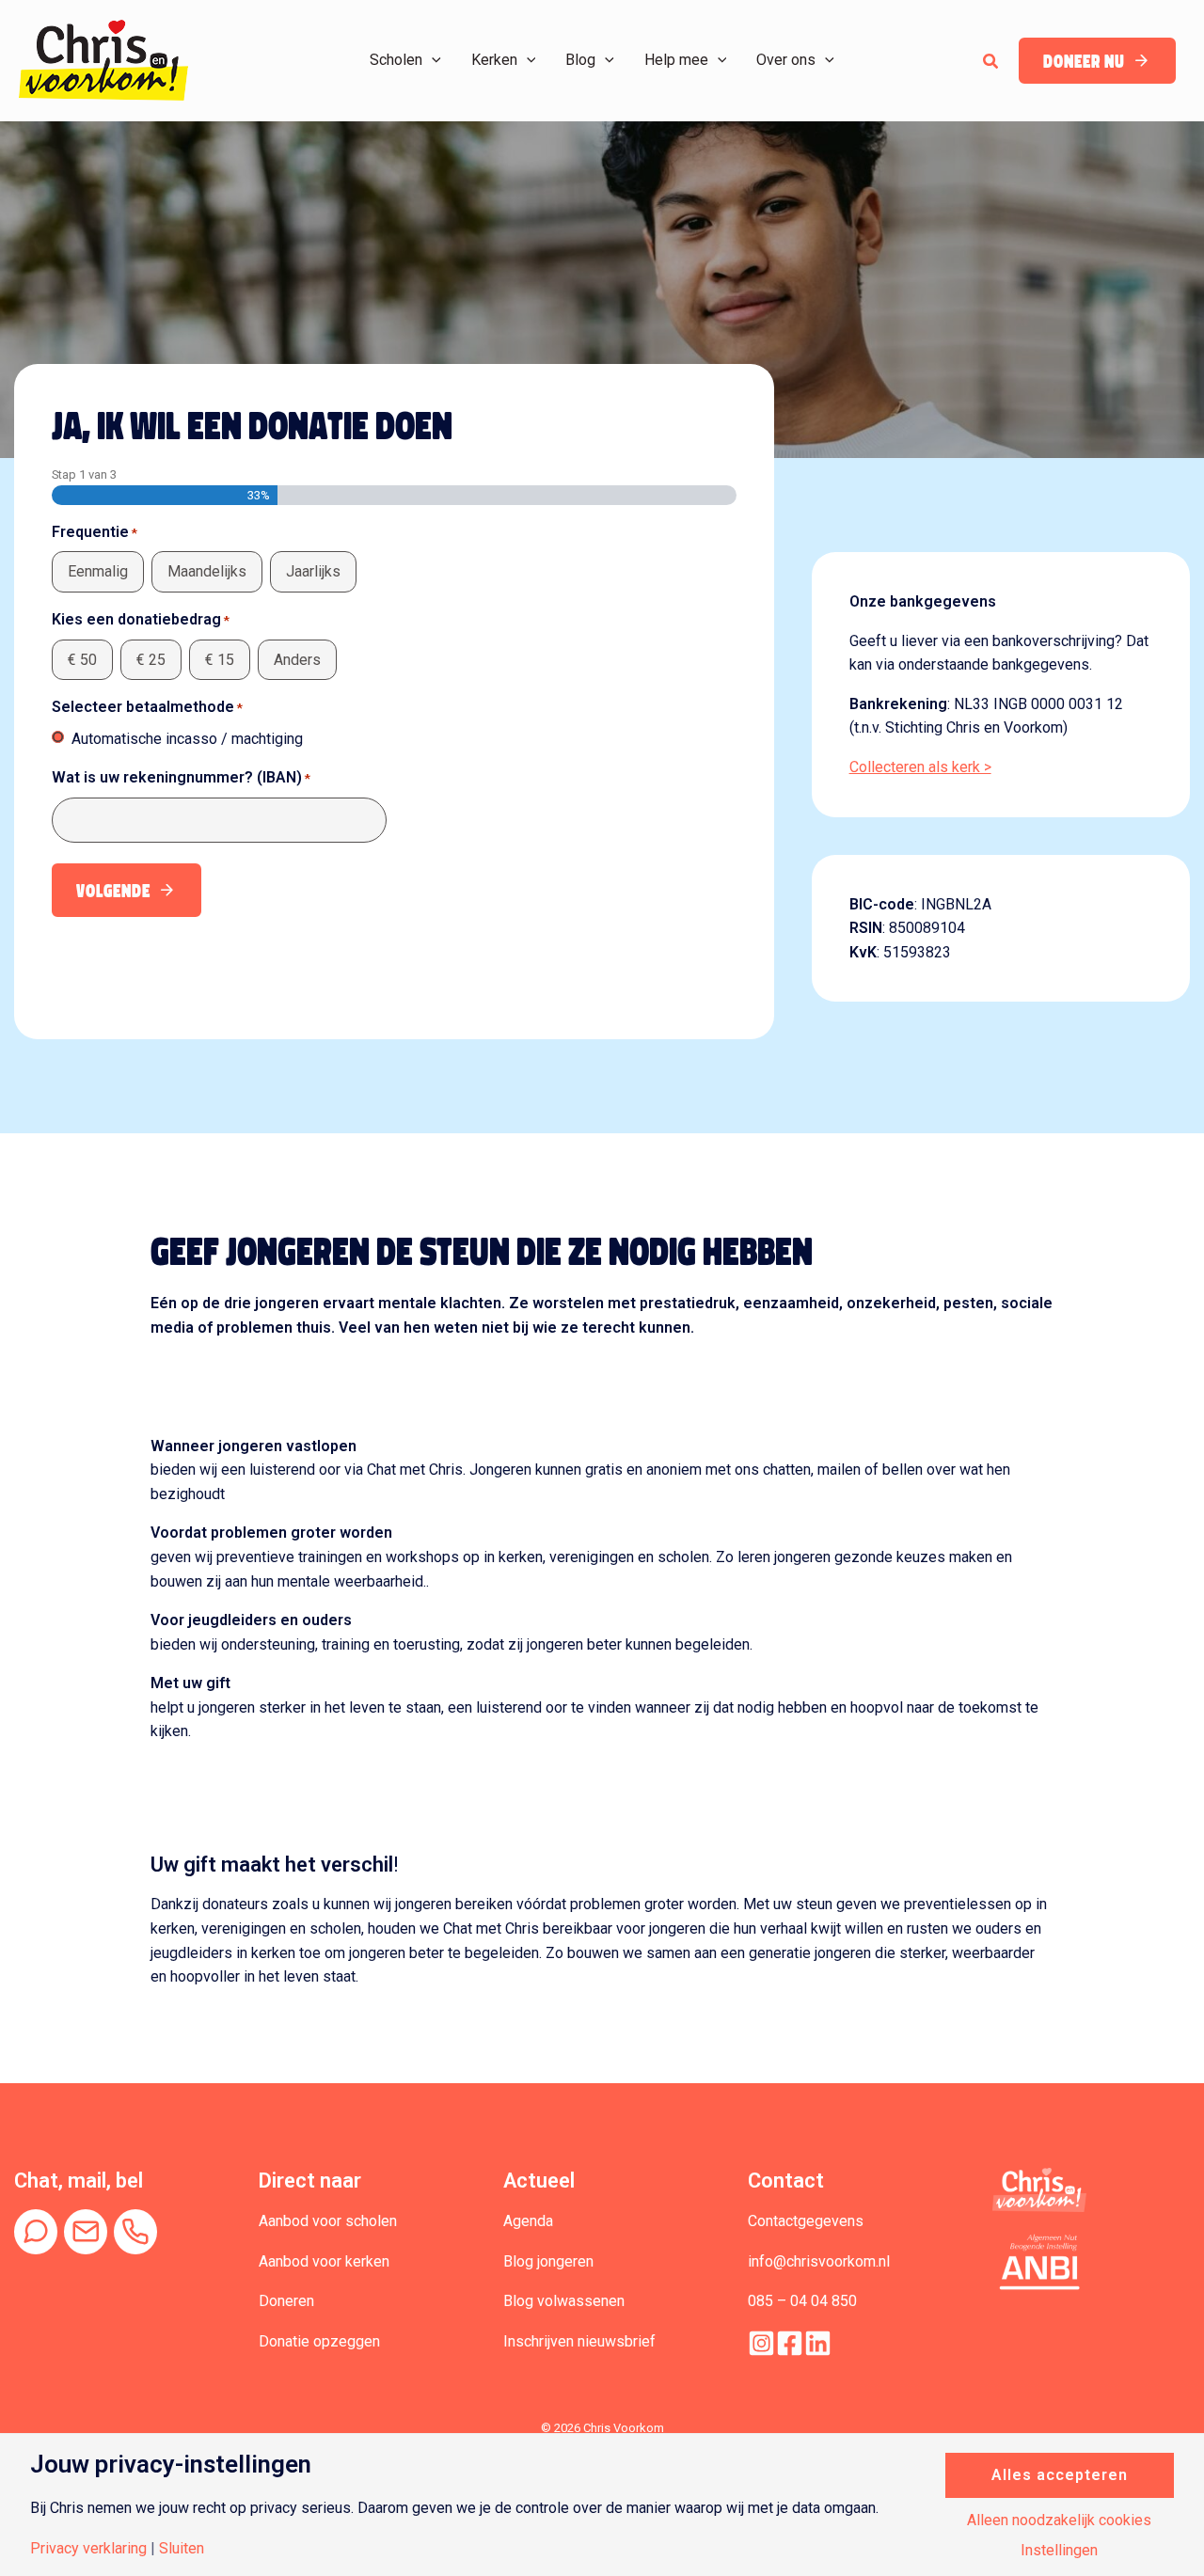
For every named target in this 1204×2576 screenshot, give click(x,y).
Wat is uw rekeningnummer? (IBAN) (181, 777)
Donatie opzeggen (319, 2341)
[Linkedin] (818, 2343)
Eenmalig (98, 571)
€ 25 (151, 660)
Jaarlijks (313, 571)
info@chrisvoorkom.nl (819, 2261)
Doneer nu (1084, 62)
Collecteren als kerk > (920, 767)
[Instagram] (761, 2343)
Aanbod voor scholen (328, 2221)
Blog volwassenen (564, 2301)
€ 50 (82, 660)
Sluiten (182, 2549)
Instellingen (1059, 2551)
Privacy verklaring (88, 2549)
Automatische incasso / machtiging (187, 739)
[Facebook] (790, 2343)
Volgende (113, 891)
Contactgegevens (806, 2221)
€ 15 (220, 660)
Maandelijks (207, 571)
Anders (297, 660)
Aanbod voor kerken (324, 2261)
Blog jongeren (548, 2261)
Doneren (286, 2301)
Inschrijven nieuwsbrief (579, 2341)
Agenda (528, 2221)
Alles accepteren (1060, 2475)
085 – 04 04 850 (802, 2301)
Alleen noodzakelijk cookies (1059, 2521)
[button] (432, 60)
